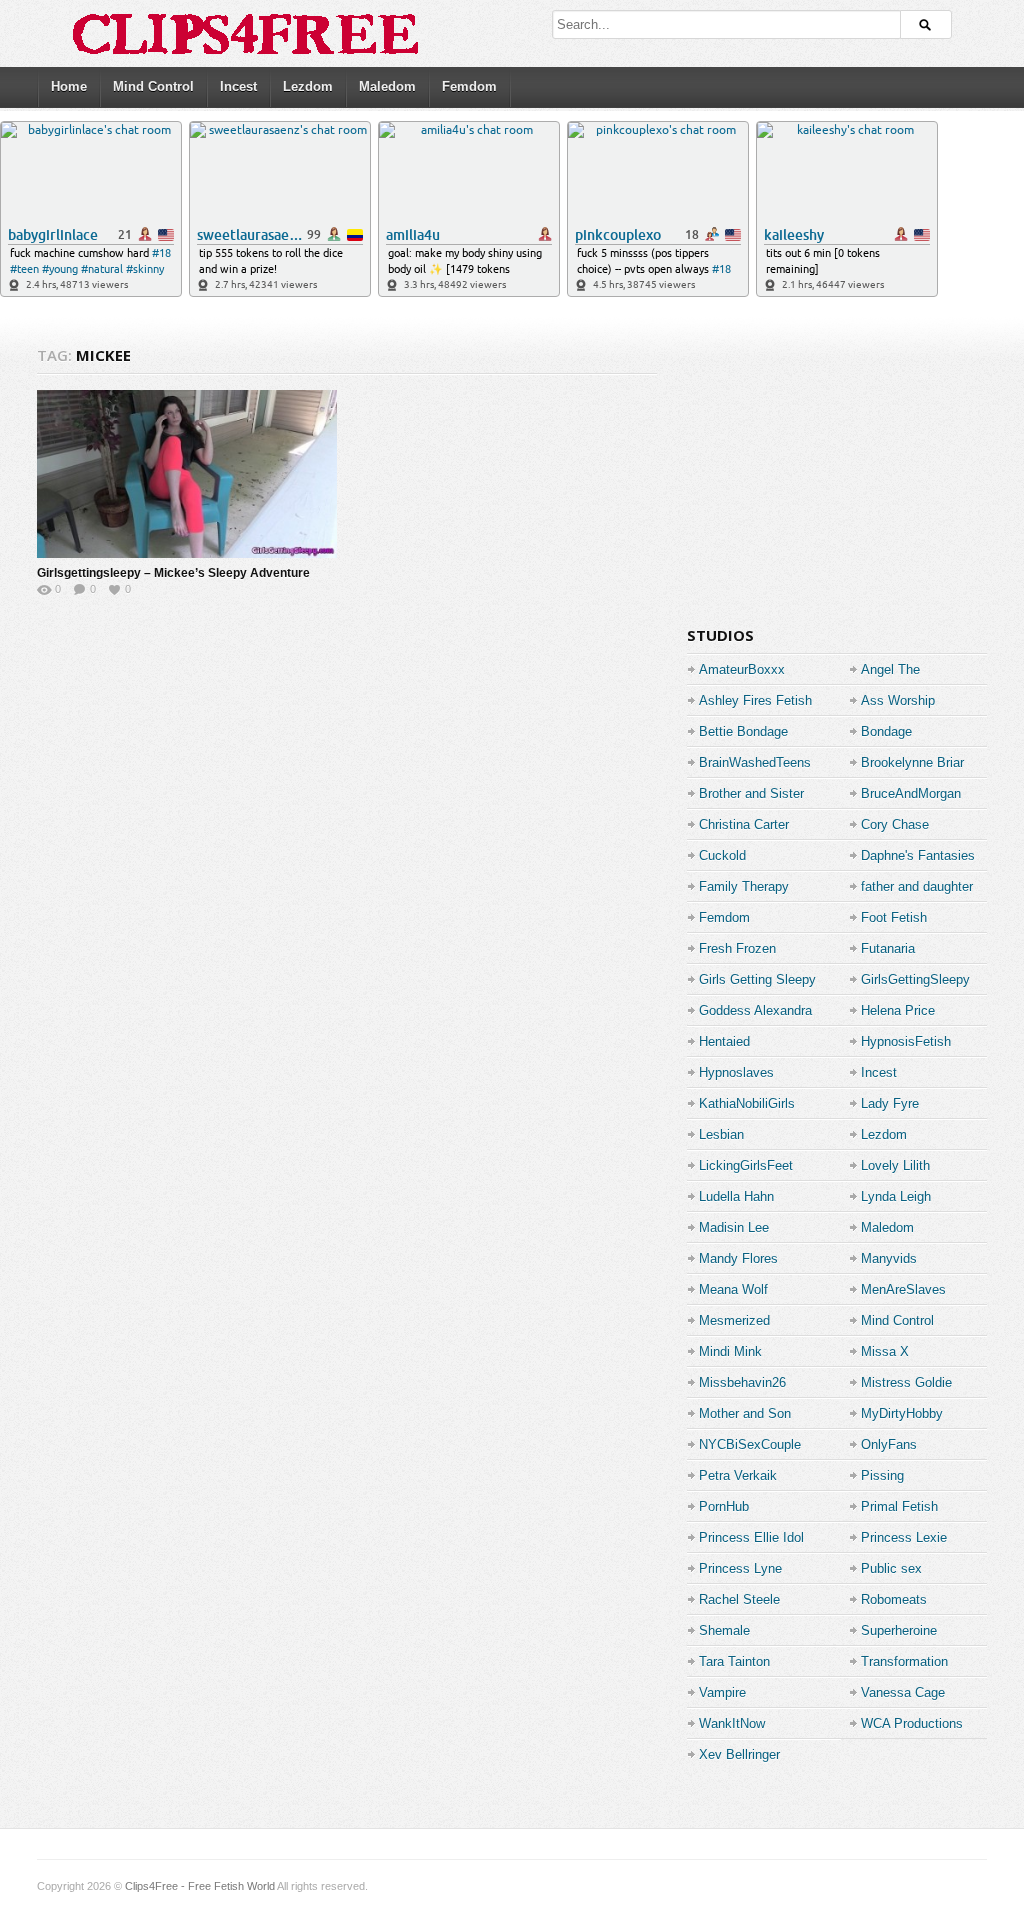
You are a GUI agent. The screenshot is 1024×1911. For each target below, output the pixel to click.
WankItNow (732, 1723)
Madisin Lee (734, 1227)
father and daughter (917, 886)
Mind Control (153, 86)
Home (69, 86)
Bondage (886, 731)
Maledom (387, 86)
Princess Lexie (904, 1537)
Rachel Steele (739, 1599)
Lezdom (308, 86)
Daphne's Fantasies (918, 855)
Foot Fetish (894, 917)
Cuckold (722, 855)
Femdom (469, 86)
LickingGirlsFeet (746, 1165)
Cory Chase (895, 824)
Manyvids (889, 1258)
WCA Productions (912, 1723)
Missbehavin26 (742, 1382)
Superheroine (899, 1630)
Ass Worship (898, 700)
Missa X (885, 1351)
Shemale (724, 1630)
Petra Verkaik (738, 1475)
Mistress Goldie (906, 1382)
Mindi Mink (730, 1351)
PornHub (724, 1506)
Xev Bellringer (739, 1754)
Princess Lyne (740, 1568)
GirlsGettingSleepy (915, 979)
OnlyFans (889, 1444)
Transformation (904, 1661)
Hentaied (724, 1041)
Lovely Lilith (895, 1165)
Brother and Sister (751, 793)
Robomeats (894, 1599)
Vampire (722, 1692)
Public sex (891, 1568)
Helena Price (898, 1010)
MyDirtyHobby (902, 1413)
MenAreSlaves (903, 1289)
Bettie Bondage (743, 731)
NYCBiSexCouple (750, 1444)
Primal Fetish (899, 1506)
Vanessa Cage (903, 1692)
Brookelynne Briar (912, 762)
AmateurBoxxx (742, 669)
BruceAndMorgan (911, 793)
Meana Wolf (733, 1289)
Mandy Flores (738, 1258)
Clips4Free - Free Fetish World (200, 1886)
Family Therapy (744, 886)
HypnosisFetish (906, 1041)
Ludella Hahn (736, 1196)
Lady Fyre (890, 1103)
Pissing (882, 1475)
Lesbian (721, 1134)
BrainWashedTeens (755, 762)
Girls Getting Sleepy (757, 979)
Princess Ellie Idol (751, 1537)
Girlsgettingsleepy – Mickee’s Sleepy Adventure (173, 573)
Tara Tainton (734, 1661)
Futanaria (888, 948)
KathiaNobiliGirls (747, 1103)
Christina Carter (744, 824)
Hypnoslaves (736, 1072)
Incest (238, 86)
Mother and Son (745, 1413)
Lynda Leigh (896, 1196)
